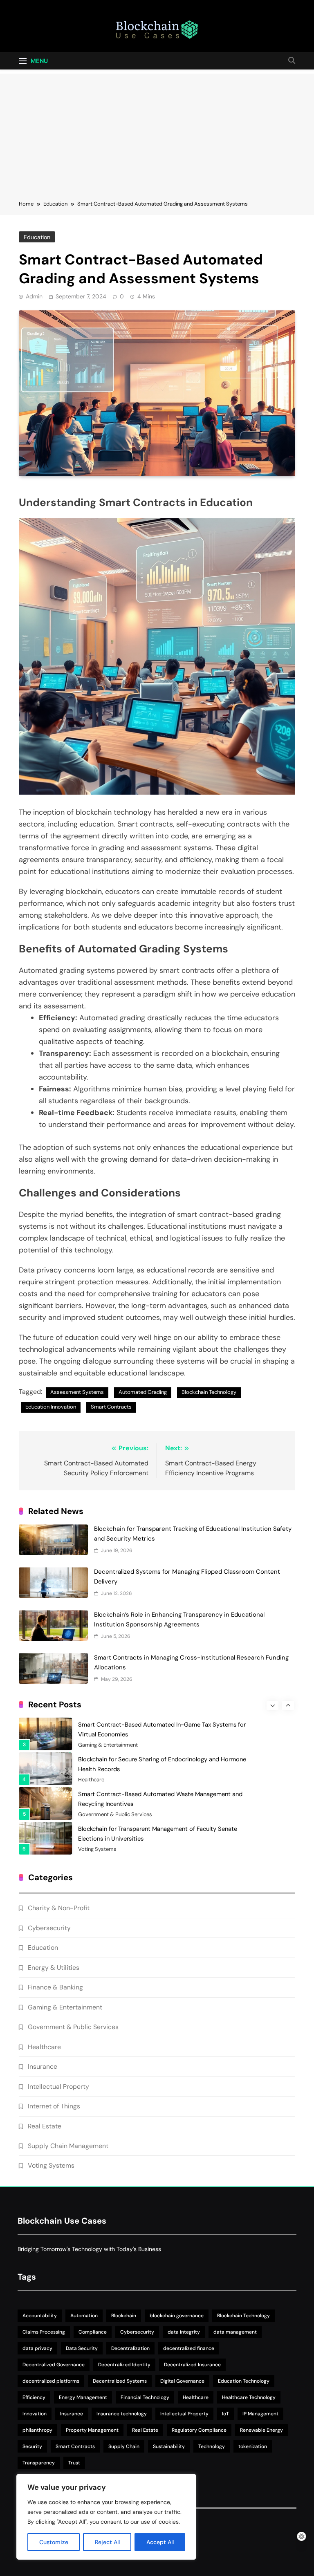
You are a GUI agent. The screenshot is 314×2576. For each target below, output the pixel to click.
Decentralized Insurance (192, 2365)
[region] (106, 2517)
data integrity (184, 2332)
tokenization (253, 2446)
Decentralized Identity (124, 2365)
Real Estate (45, 2126)
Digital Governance (182, 2381)
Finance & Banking (55, 1987)
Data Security (82, 2348)
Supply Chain (124, 2446)
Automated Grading (143, 1392)
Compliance (93, 2332)
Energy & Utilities (54, 1968)
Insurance (43, 2066)
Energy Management (83, 2397)
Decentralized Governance (54, 2365)
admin (34, 296)
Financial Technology (145, 2397)
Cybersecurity (49, 1928)
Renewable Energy (261, 2430)
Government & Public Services (115, 1802)
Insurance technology (122, 2414)
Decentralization (130, 2348)
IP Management (260, 2414)
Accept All (160, 2542)
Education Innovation (51, 1407)
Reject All (107, 2542)
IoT (225, 2414)
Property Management (92, 2430)
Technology (212, 2446)
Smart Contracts (111, 1407)
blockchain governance (177, 2316)
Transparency (39, 2463)
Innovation (35, 2414)
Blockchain (124, 2316)
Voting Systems (97, 1837)
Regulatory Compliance (199, 2430)
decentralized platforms (51, 2381)
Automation (84, 2316)
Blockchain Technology (209, 1392)
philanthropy (37, 2430)
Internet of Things (54, 2106)
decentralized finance (189, 2348)
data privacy (37, 2348)
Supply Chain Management (68, 2146)
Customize (54, 2542)
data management (235, 2332)
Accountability (40, 2316)
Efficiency (34, 2397)
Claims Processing (44, 2332)
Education (37, 237)
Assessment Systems (77, 1392)
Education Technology (244, 2381)
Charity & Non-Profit (59, 1908)
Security (32, 2446)
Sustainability (169, 2446)
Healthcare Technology (249, 2397)
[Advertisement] (157, 131)
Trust (74, 2463)
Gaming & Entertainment (108, 1732)
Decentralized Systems (120, 2381)
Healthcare (91, 1767)
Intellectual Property (58, 2087)
